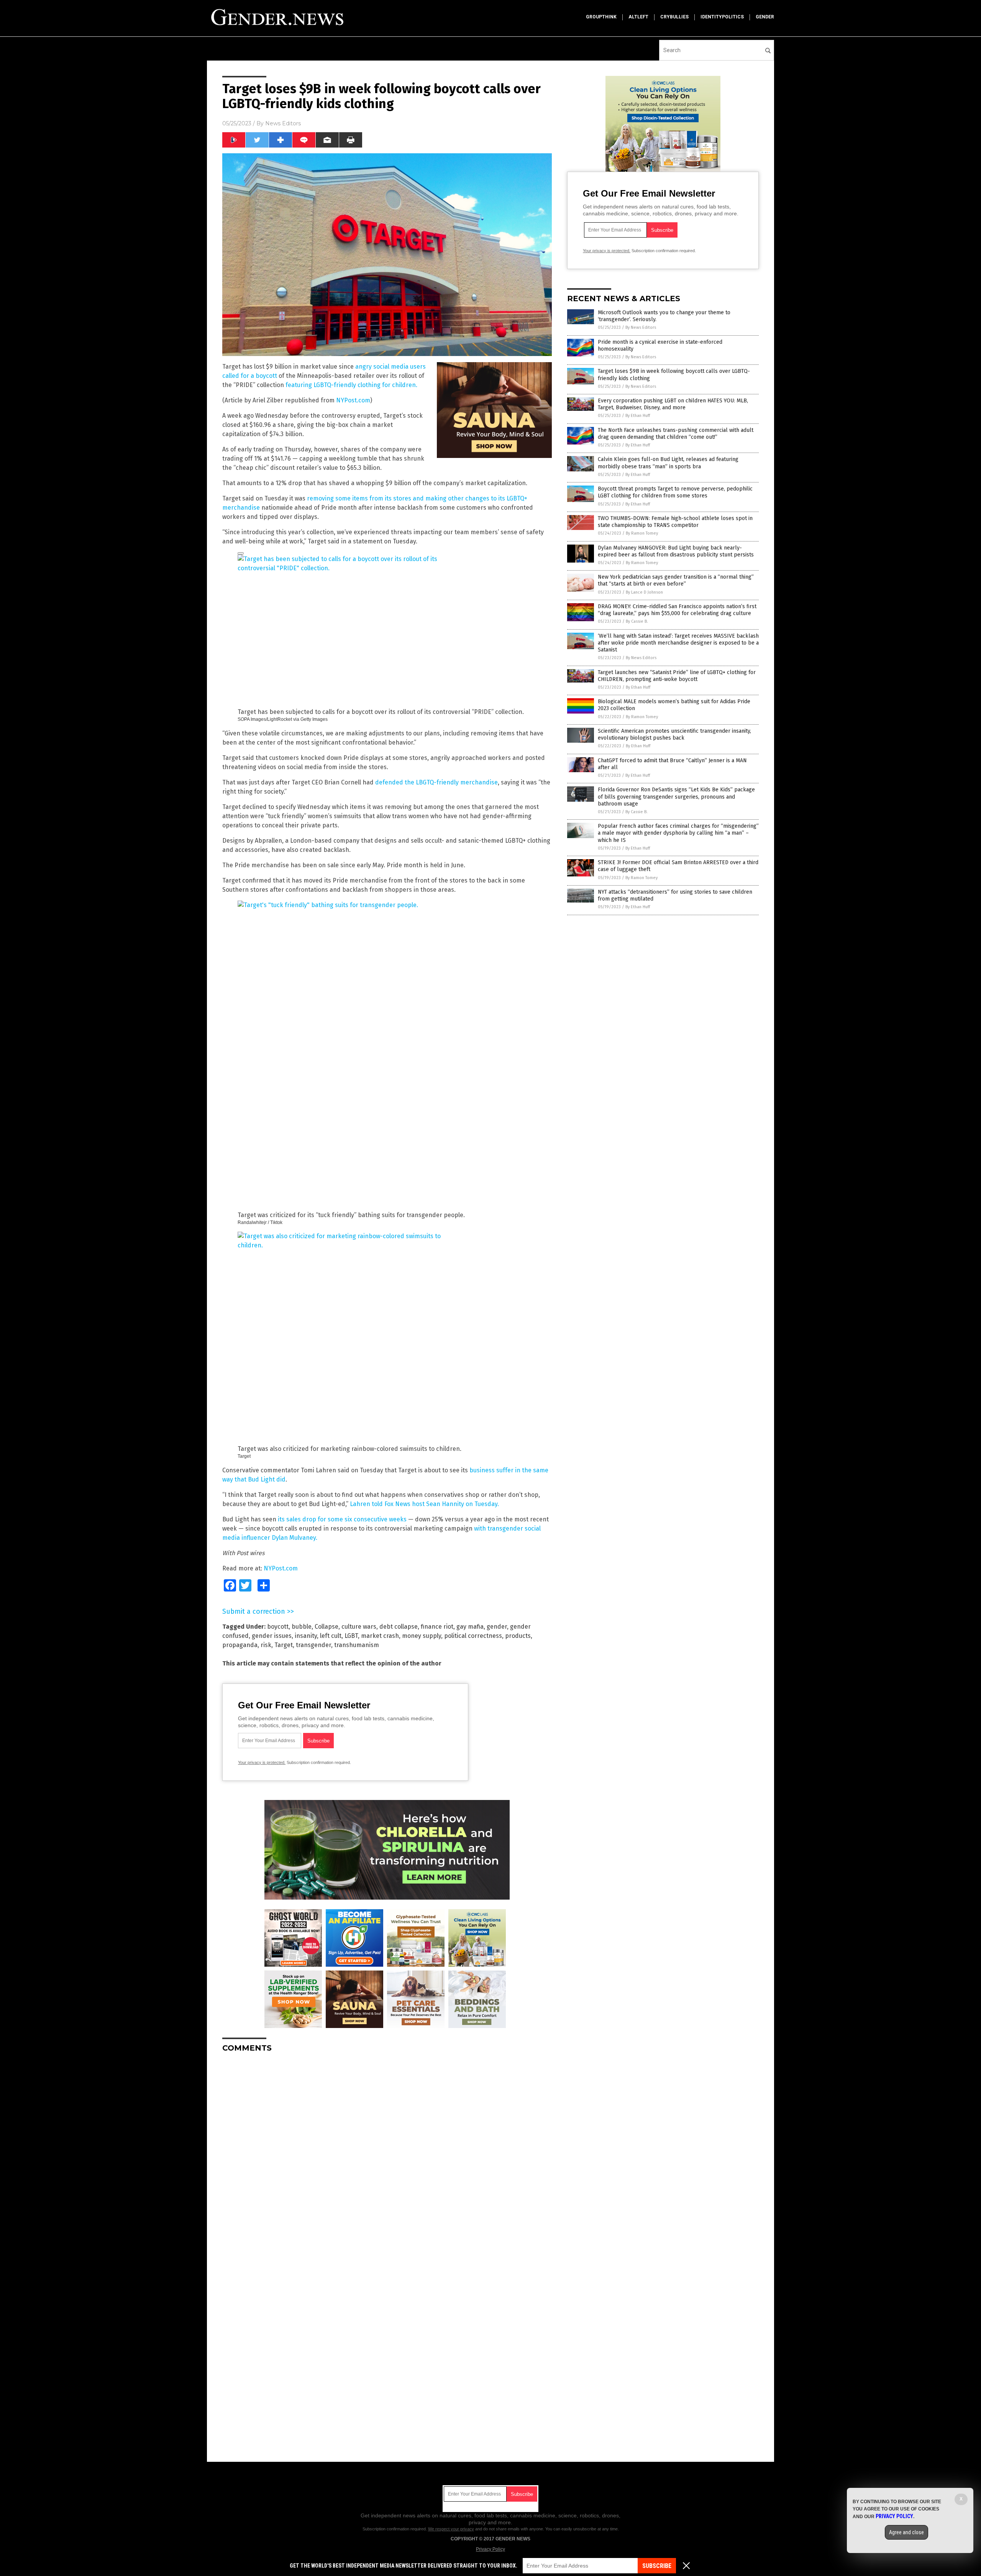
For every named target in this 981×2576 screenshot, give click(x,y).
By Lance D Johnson (644, 592)
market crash (380, 1636)
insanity (306, 1636)
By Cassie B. (637, 621)
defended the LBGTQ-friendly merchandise (436, 782)
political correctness (473, 1636)
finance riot (437, 1627)
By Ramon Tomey (642, 533)
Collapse (326, 1627)
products (518, 1636)
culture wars (359, 1627)
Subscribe (657, 2566)
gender (765, 17)
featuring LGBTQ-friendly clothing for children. (351, 385)
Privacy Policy (490, 2549)
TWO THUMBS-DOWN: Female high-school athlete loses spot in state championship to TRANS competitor (675, 522)
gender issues (272, 1636)
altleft (638, 17)
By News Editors (641, 327)
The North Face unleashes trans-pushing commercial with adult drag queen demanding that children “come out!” (676, 434)
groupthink (601, 17)
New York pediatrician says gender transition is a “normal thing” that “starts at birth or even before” (676, 580)
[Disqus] (387, 2154)
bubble (302, 1627)
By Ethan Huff (638, 416)
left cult (331, 1636)
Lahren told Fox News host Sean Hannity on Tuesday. (424, 1504)
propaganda (240, 1645)
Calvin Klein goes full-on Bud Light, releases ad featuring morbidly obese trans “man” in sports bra (668, 463)
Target (284, 1645)
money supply (422, 1636)
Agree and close (906, 2532)
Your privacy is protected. (262, 1762)
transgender (313, 1645)
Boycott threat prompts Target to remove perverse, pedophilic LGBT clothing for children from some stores (675, 492)
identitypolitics (722, 17)
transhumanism (357, 1645)
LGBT (351, 1636)
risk (266, 1645)
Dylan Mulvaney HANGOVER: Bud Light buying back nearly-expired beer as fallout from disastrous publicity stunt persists (676, 551)
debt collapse (399, 1627)
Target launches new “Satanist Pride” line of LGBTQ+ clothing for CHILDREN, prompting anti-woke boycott (677, 676)
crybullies (674, 17)
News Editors (283, 123)
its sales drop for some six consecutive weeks (342, 1519)
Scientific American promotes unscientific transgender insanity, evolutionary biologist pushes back (674, 734)
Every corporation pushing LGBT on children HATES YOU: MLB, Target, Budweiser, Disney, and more (673, 404)
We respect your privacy (451, 2529)
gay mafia (470, 1627)
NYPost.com (353, 400)
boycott (278, 1627)
